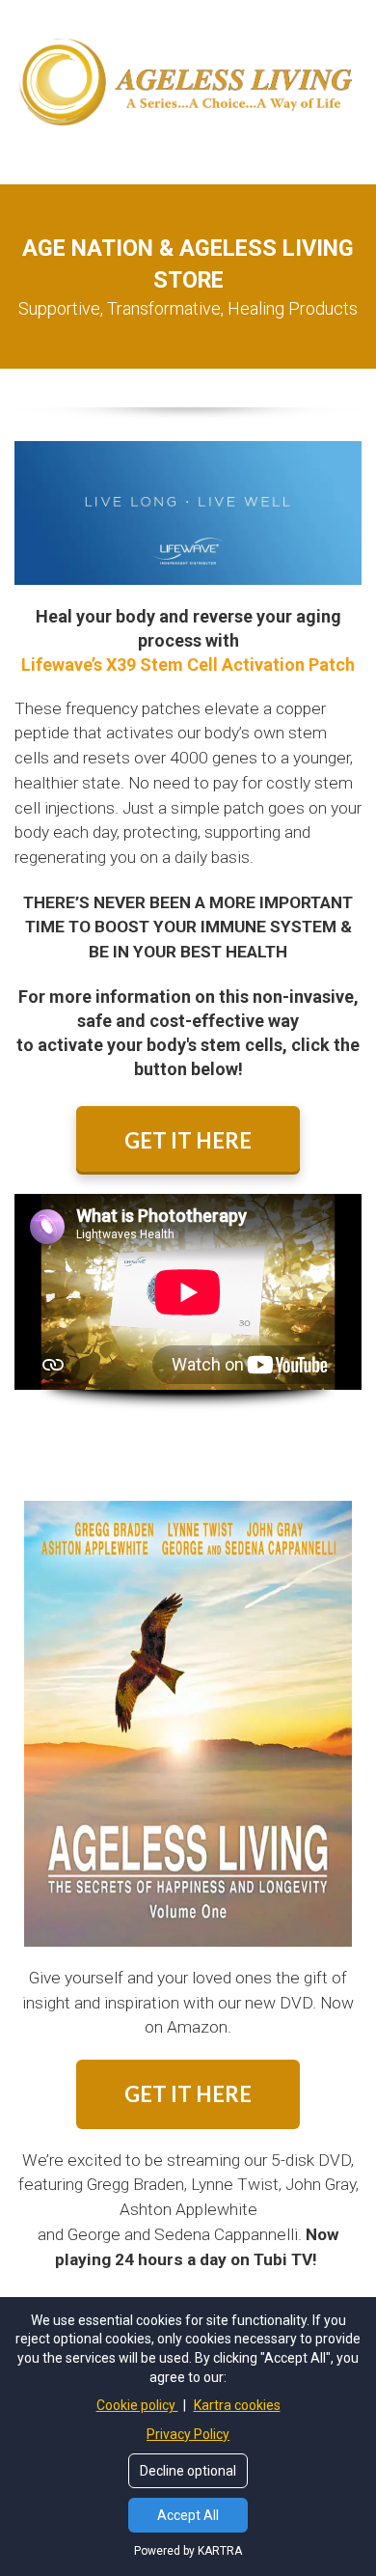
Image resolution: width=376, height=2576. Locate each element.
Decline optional (188, 2471)
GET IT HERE (188, 1140)
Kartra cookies (237, 2405)
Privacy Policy (188, 2434)
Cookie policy (137, 2405)
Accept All (188, 2515)
